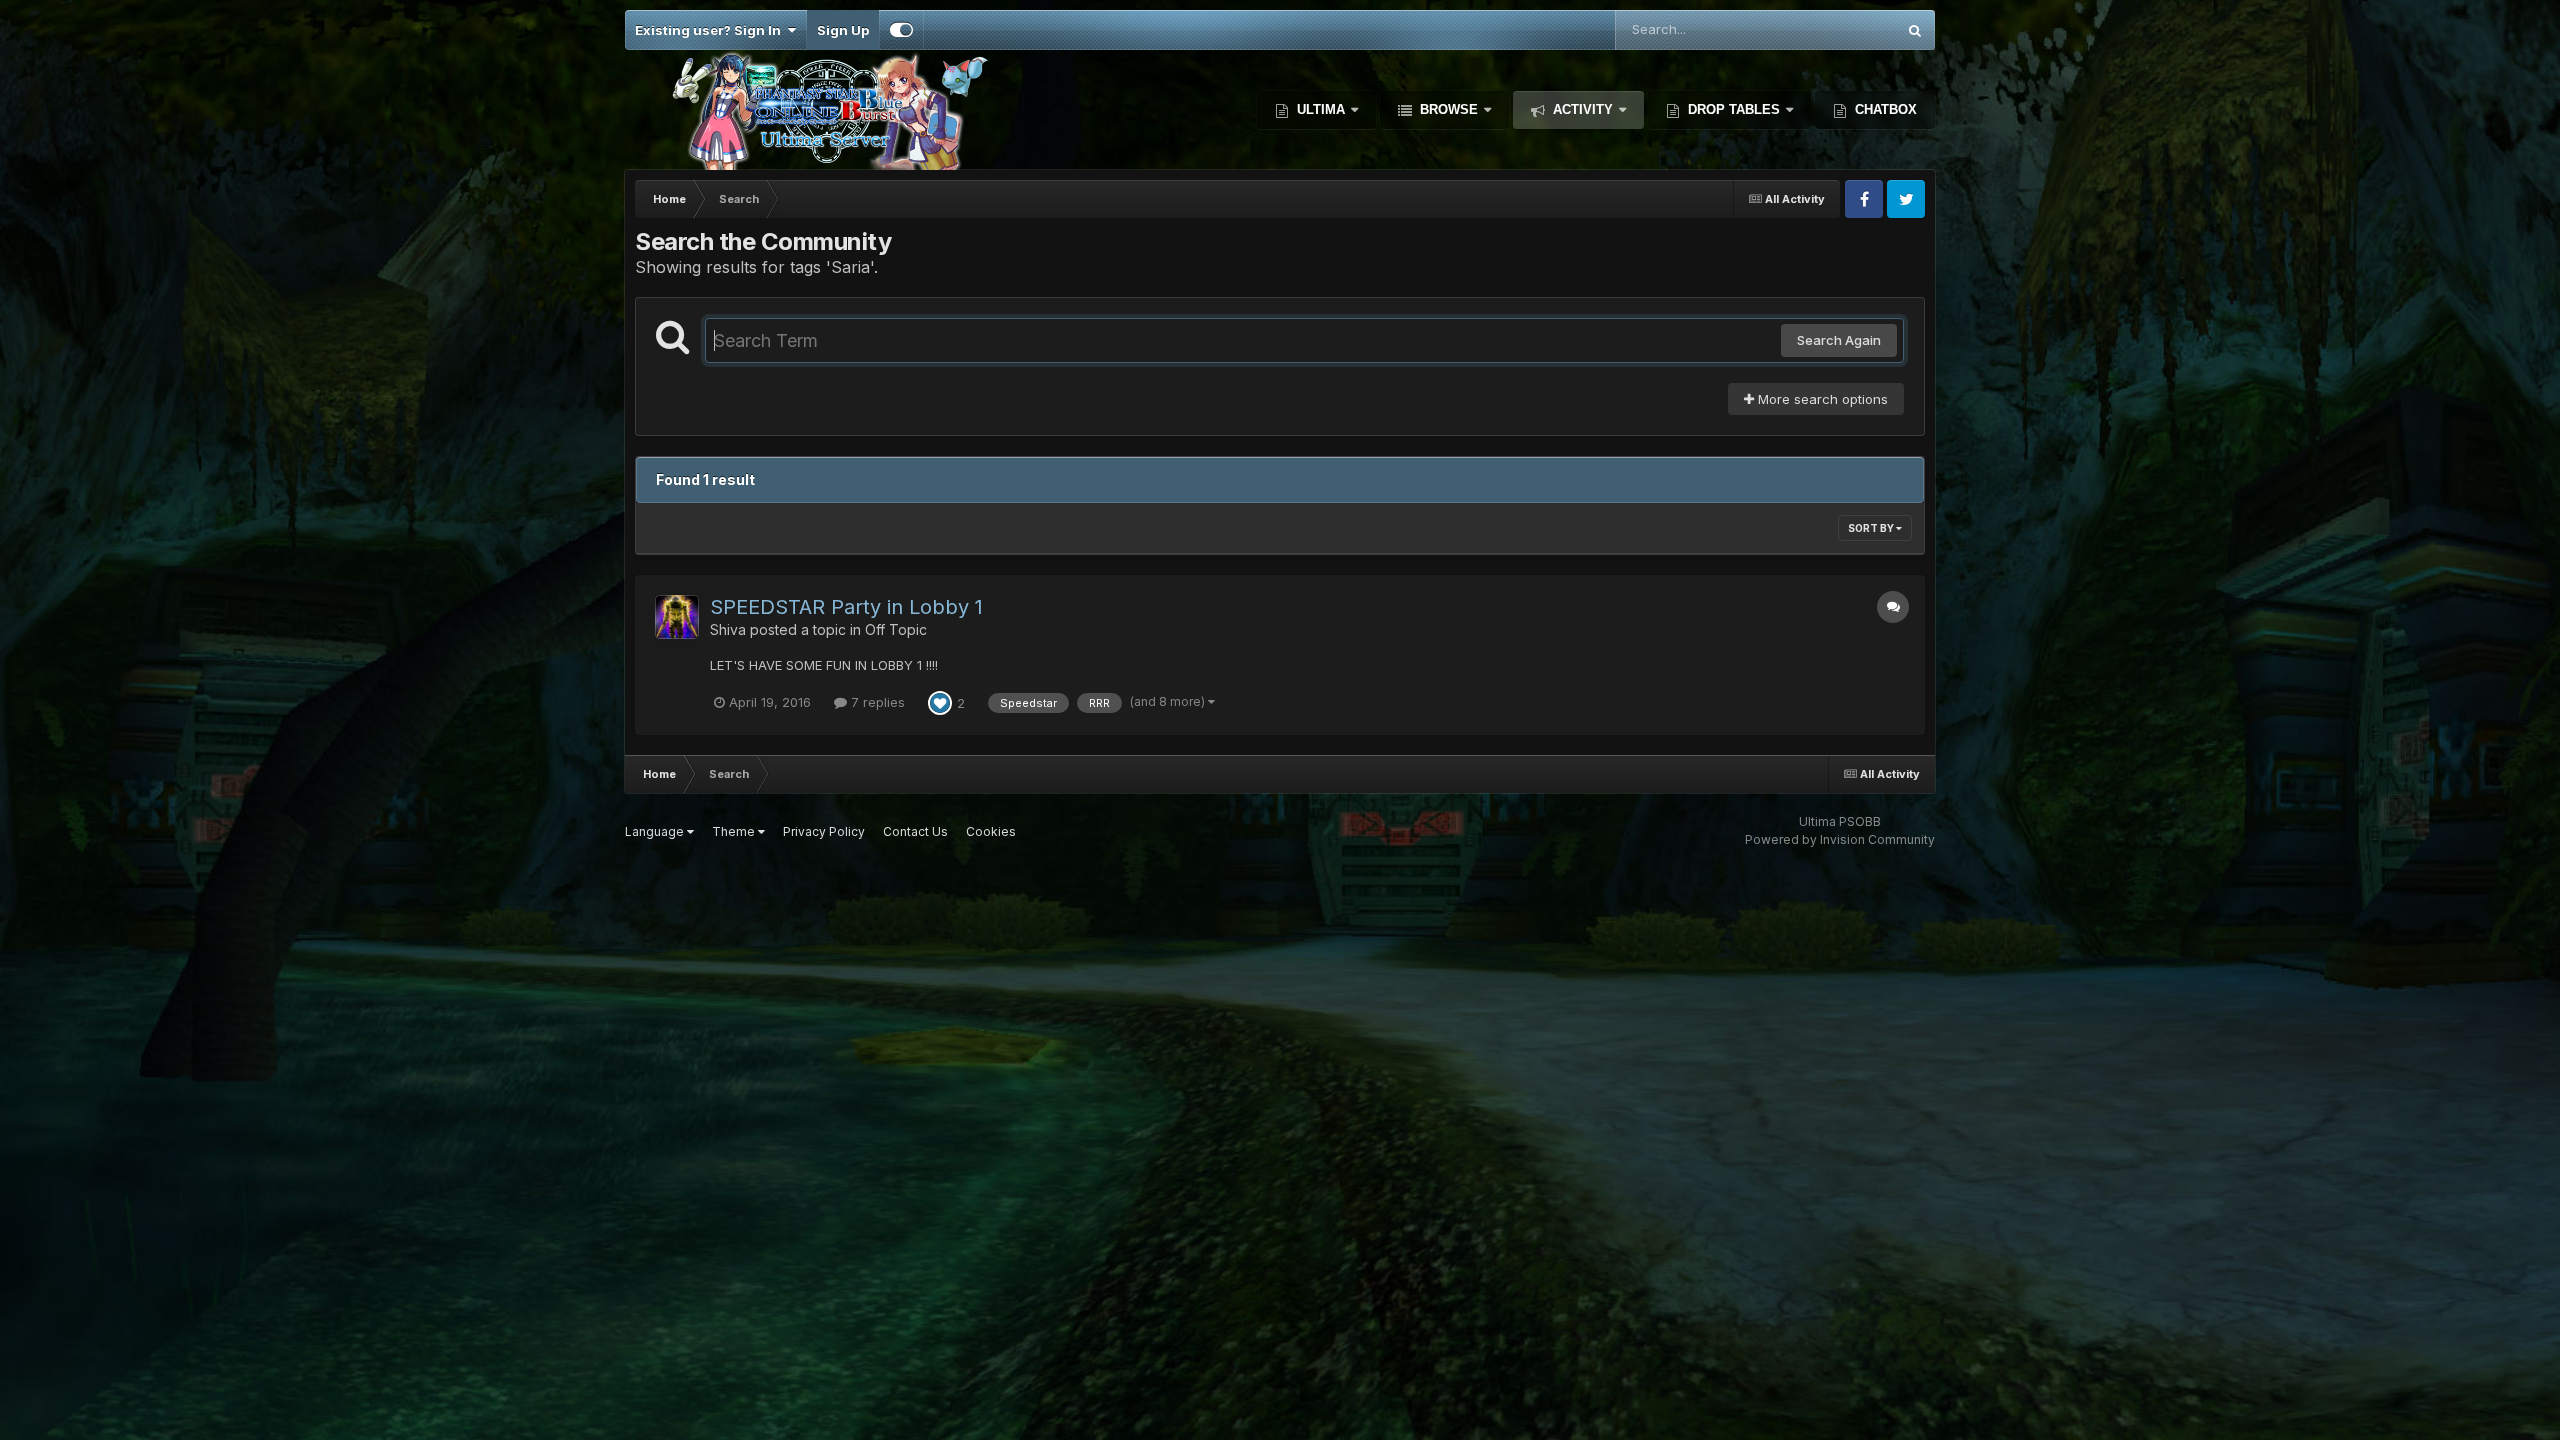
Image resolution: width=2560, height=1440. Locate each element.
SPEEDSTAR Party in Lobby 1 (846, 607)
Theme (735, 831)
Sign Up (843, 30)
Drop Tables (1734, 109)
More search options (1821, 399)
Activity (1583, 109)
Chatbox (1884, 109)
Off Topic (896, 629)
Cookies (991, 831)
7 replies (876, 702)
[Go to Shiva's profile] (677, 617)
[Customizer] (901, 30)
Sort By (1872, 528)
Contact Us (915, 831)
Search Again (1839, 340)
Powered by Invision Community (1840, 839)
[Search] (1915, 30)
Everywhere (1833, 29)
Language (656, 831)
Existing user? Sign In (711, 30)
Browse (1449, 109)
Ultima (1321, 109)
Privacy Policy (824, 831)
